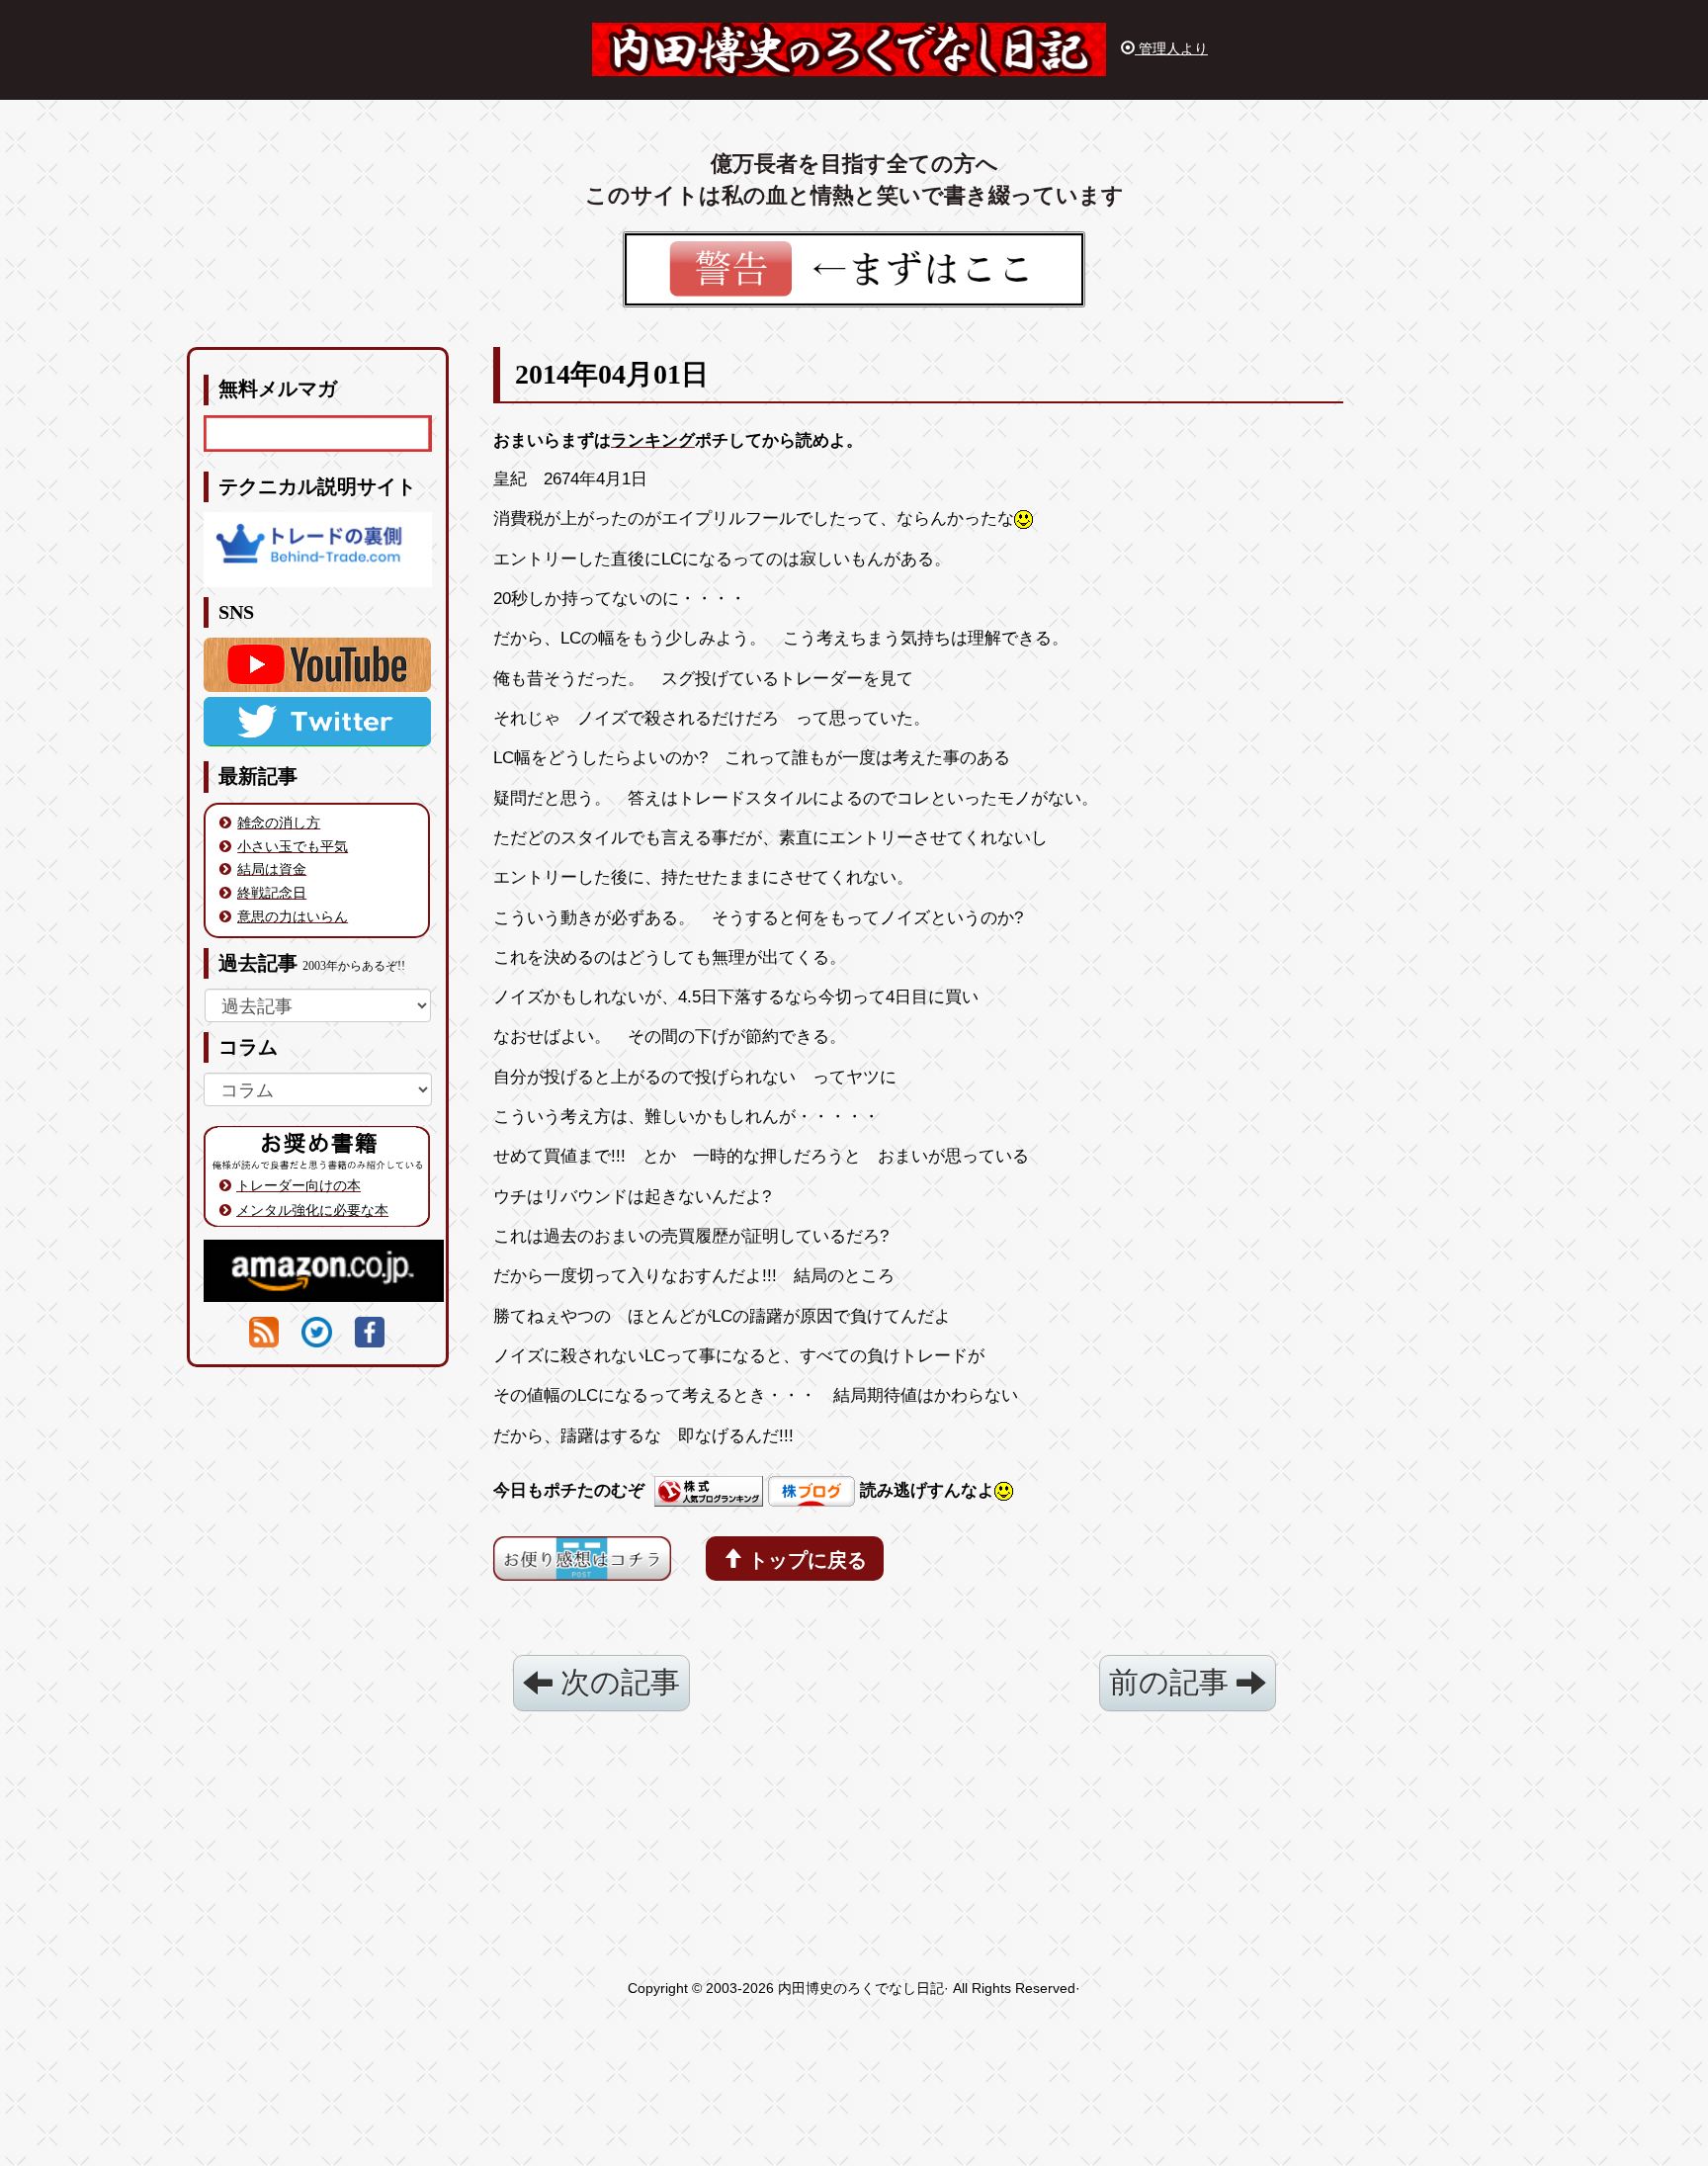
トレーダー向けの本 (299, 1185)
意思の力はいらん (293, 916)
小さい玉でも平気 (293, 846)
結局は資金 (272, 869)
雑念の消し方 (279, 823)
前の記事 (1173, 1682)
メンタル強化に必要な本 (312, 1210)
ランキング (653, 440)
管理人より (1171, 48)
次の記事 (616, 1682)
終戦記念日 (272, 893)
